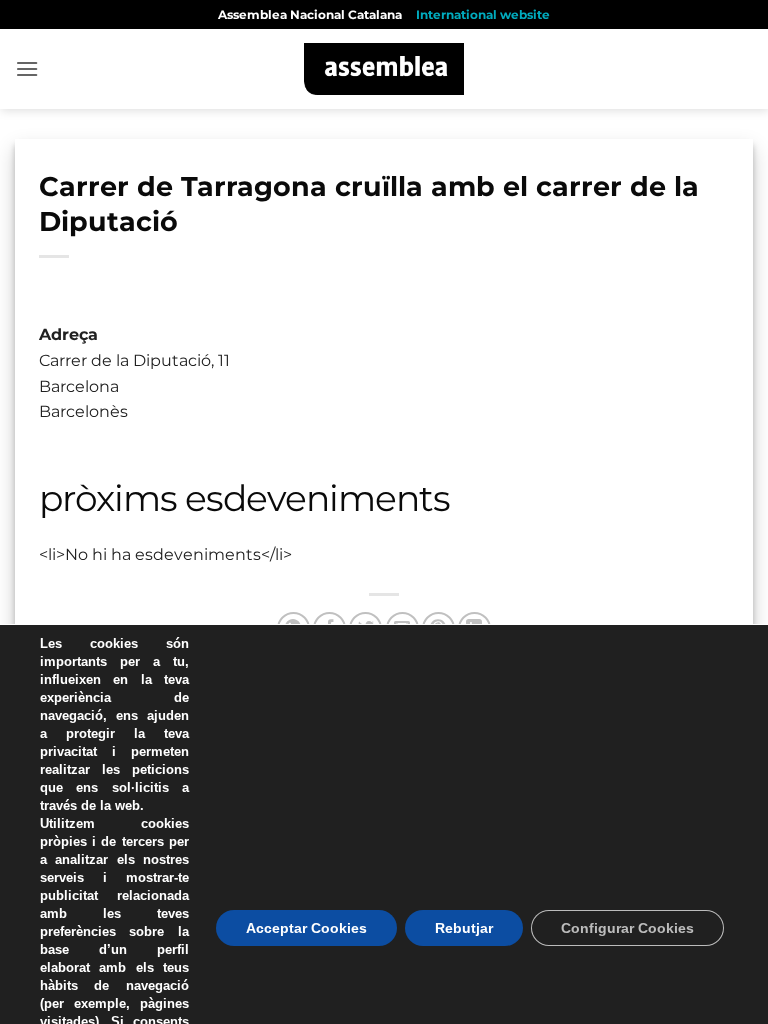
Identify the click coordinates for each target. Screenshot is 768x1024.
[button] (27, 68)
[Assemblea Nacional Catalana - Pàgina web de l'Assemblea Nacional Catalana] (384, 69)
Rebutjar (464, 928)
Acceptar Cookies (306, 928)
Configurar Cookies (627, 928)
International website (483, 14)
